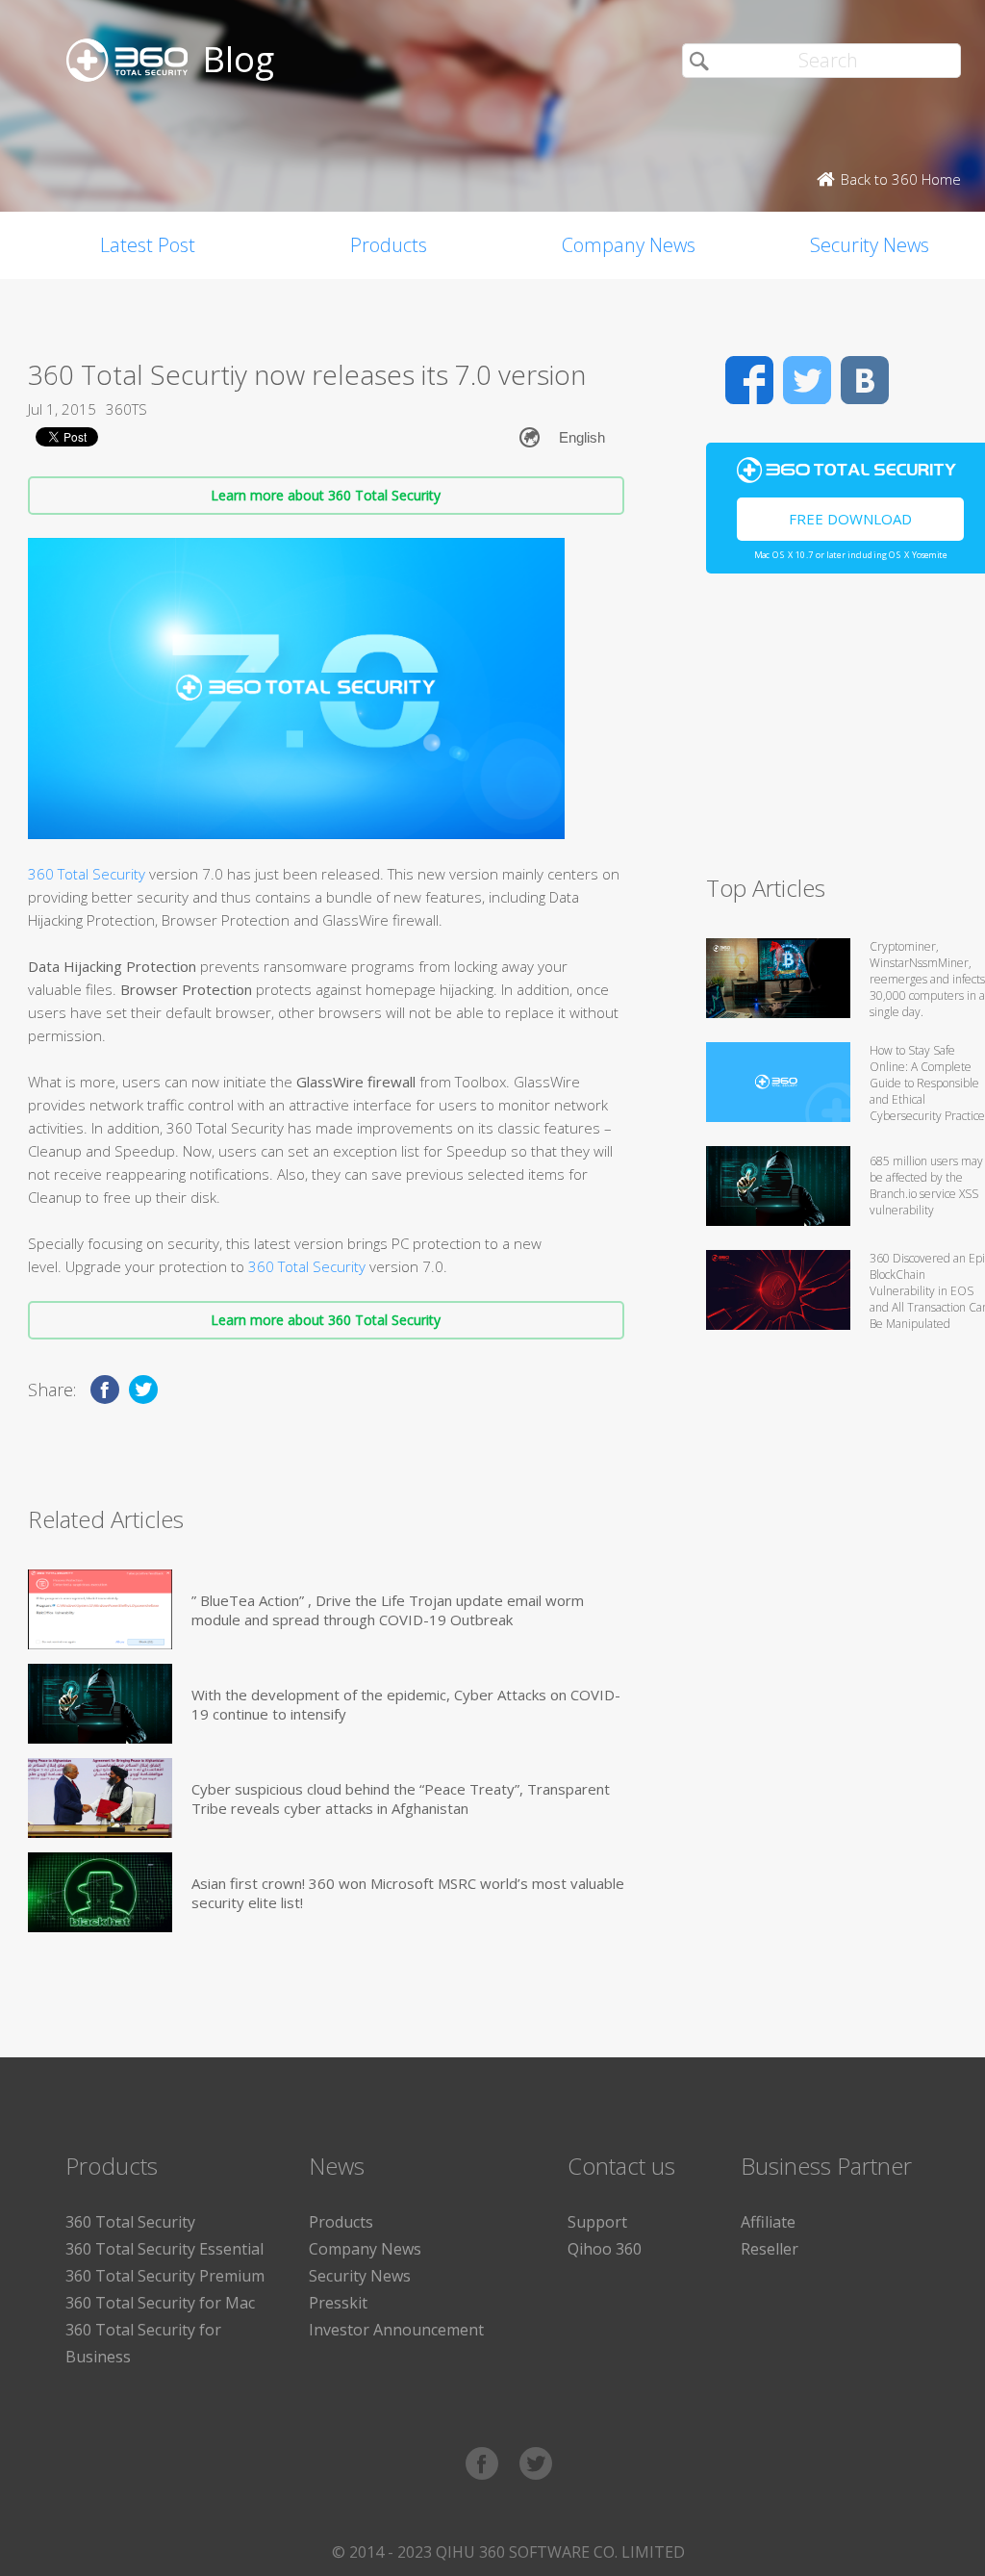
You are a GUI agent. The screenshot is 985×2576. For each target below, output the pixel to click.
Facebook (749, 380)
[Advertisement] (846, 732)
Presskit (338, 2303)
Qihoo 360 (605, 2249)
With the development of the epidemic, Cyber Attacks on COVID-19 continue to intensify (406, 1704)
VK (865, 380)
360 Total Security (87, 874)
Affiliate (768, 2222)
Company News (629, 245)
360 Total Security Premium (165, 2276)
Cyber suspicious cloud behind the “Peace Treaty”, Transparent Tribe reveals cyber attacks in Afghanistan (401, 1798)
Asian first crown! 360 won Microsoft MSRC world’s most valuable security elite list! (408, 1893)
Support (597, 2222)
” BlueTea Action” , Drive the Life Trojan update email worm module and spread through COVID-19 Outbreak (388, 1610)
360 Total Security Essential (164, 2249)
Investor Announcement (396, 2330)
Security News (360, 2276)
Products (389, 245)
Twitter (807, 380)
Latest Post (148, 245)
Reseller (770, 2249)
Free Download (850, 519)
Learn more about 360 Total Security (326, 495)
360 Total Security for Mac (160, 2303)
